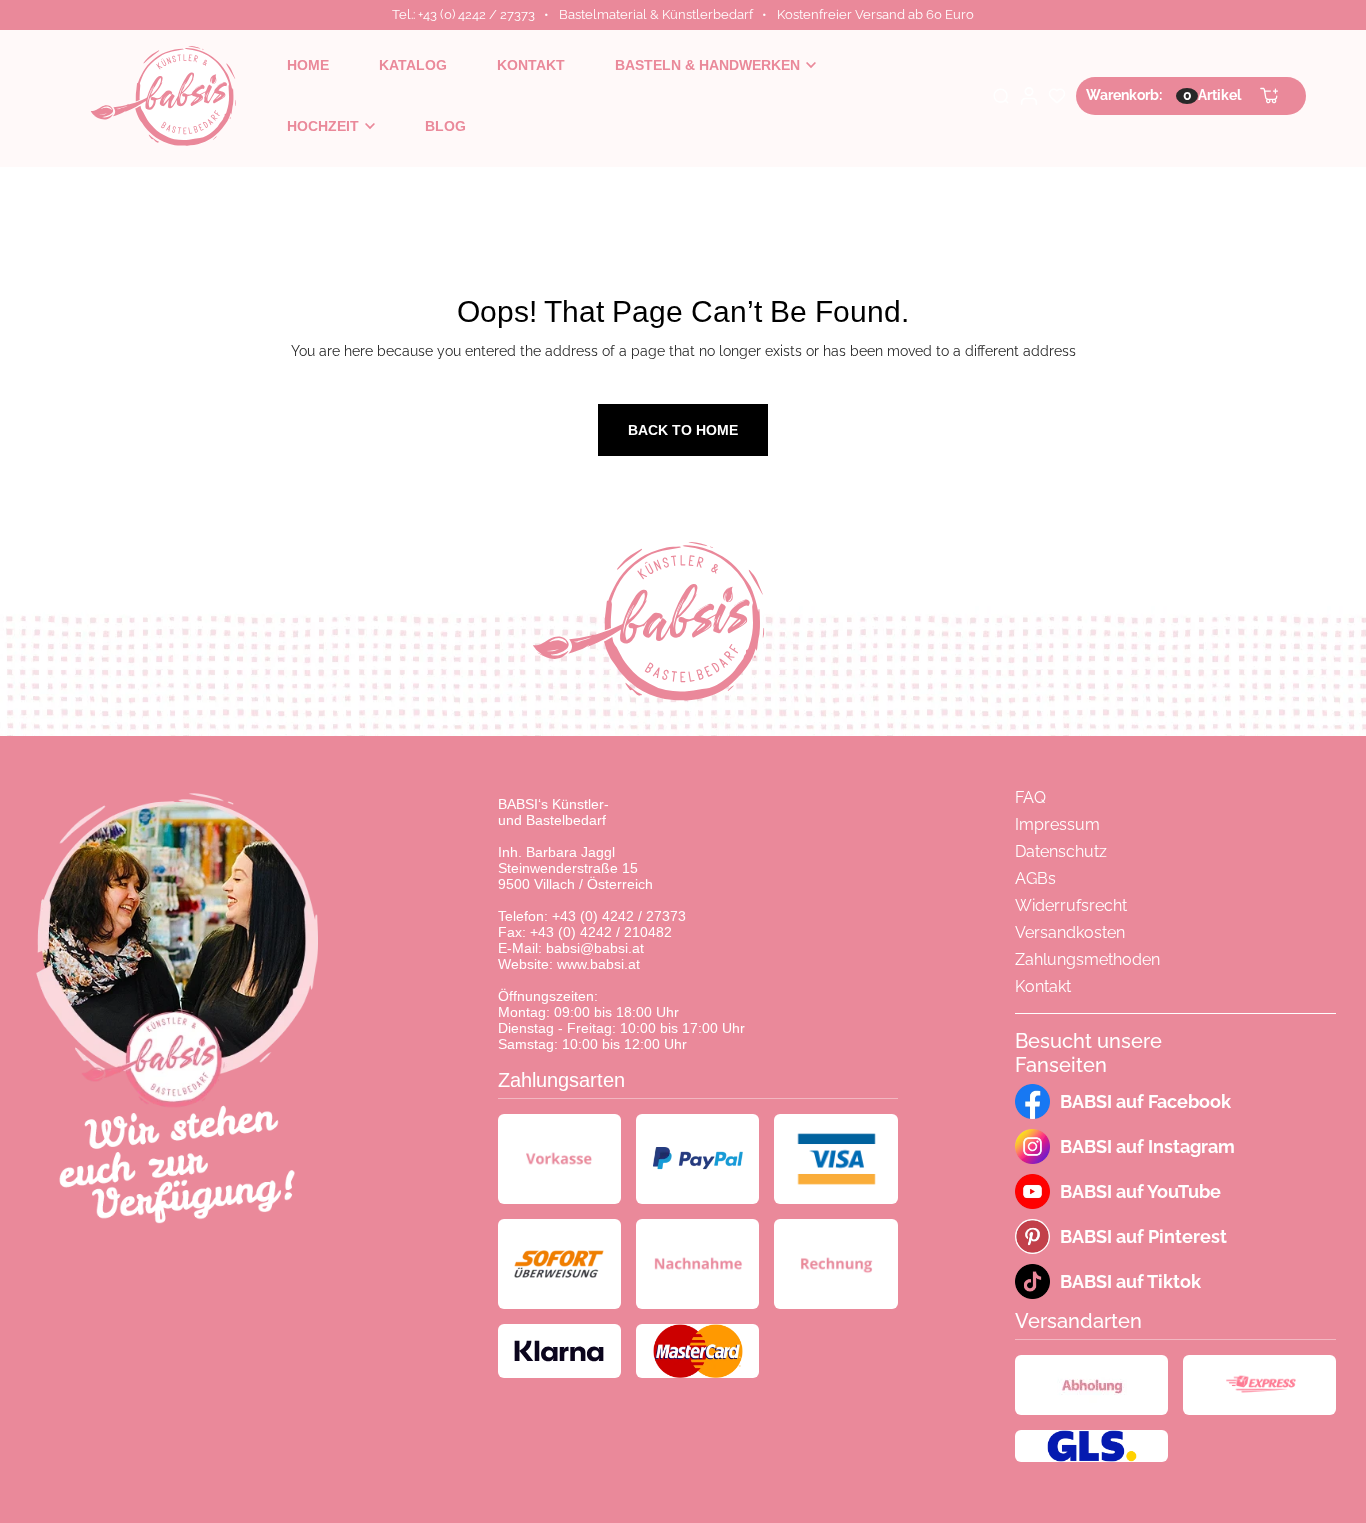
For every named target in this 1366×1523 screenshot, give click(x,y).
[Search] (1001, 96)
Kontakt (1043, 986)
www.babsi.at (598, 964)
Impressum (1057, 824)
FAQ (1030, 797)
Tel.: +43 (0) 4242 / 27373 (463, 14)
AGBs (1035, 878)
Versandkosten (1070, 932)
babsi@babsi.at (595, 948)
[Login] (1029, 96)
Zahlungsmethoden (1087, 959)
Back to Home (683, 430)
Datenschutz (1061, 851)
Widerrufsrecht (1071, 905)
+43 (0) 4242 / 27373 (619, 916)
